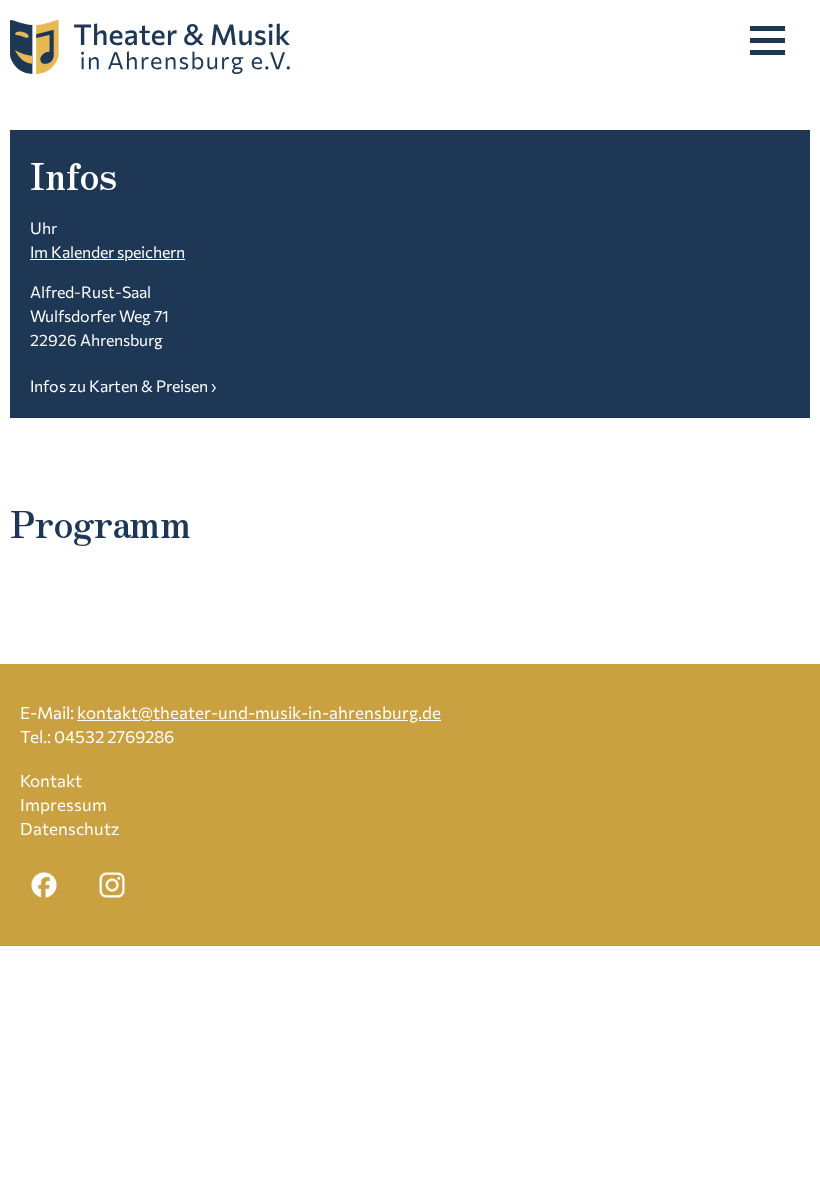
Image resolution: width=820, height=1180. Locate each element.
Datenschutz (69, 828)
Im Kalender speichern (107, 251)
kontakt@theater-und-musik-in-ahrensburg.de (259, 712)
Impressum (63, 804)
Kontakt (51, 780)
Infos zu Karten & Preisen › (123, 385)
